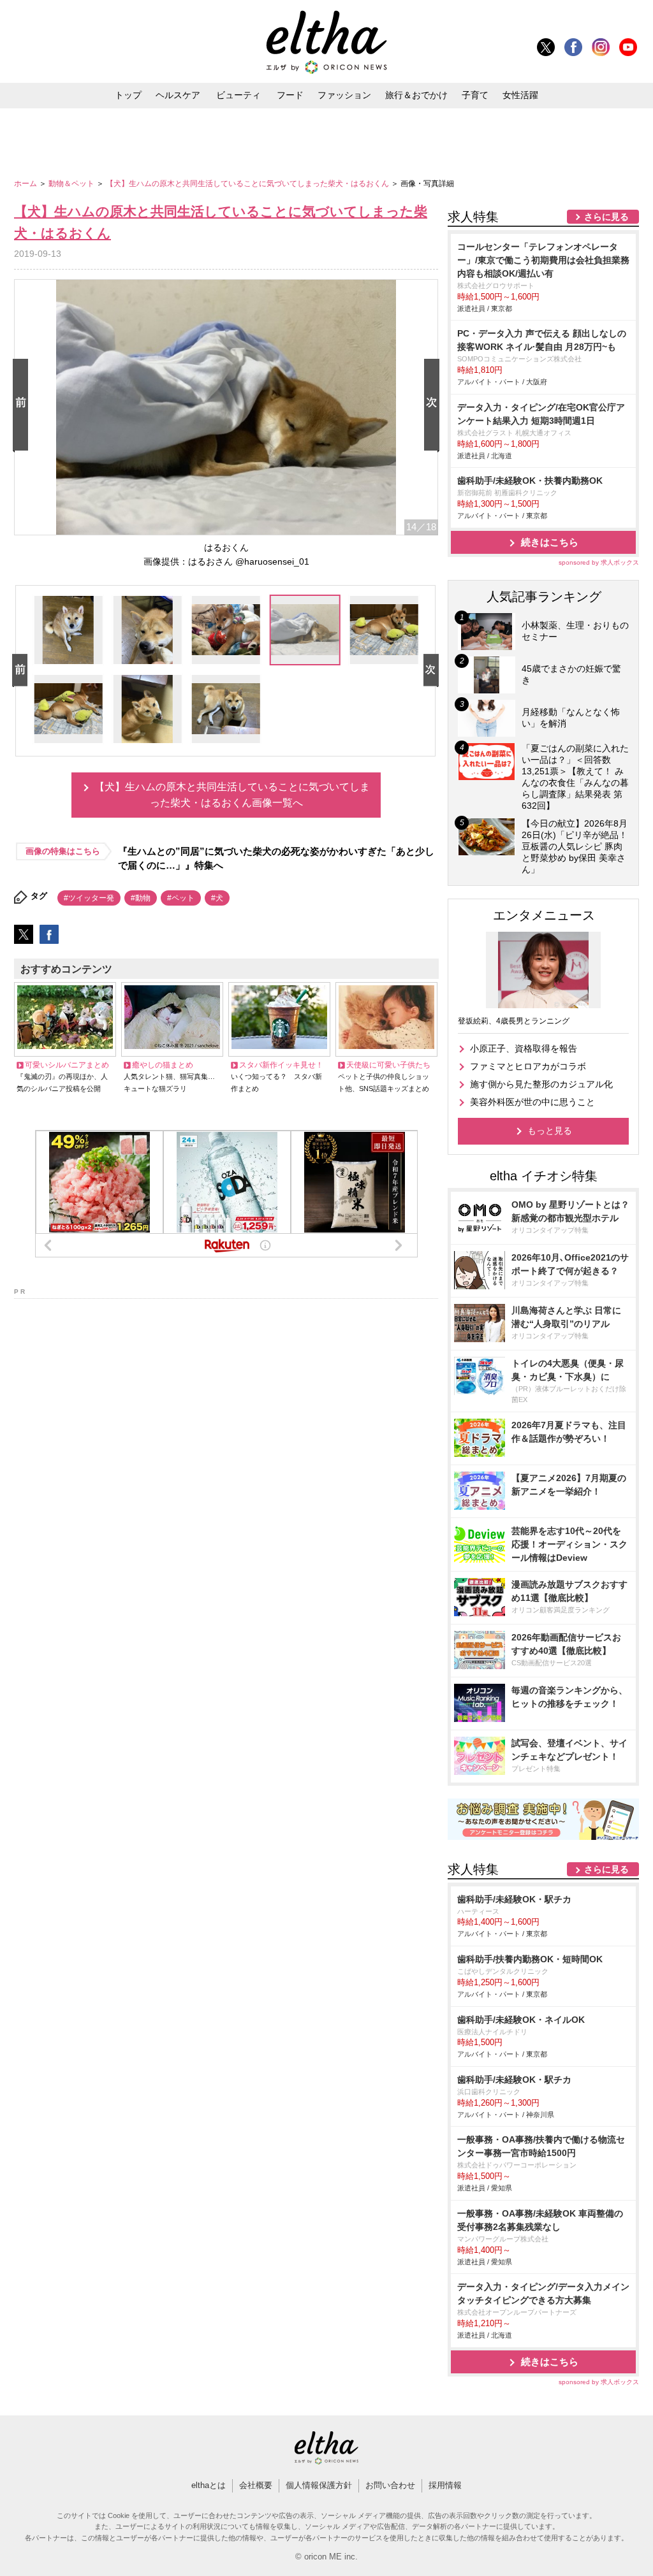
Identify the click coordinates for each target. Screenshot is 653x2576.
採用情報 (445, 2485)
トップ (128, 95)
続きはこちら (550, 542)
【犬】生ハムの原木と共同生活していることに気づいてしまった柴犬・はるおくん (248, 184)
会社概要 (256, 2485)
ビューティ (238, 95)
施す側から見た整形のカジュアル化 (541, 1084)
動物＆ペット (72, 184)
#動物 (141, 898)
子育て (475, 95)
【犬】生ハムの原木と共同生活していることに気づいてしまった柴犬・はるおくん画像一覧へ (232, 795)
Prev (23, 406)
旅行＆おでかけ (416, 95)
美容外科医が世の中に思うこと (532, 1102)
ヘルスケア (178, 95)
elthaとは (209, 2485)
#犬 (217, 898)
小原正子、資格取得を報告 (524, 1048)
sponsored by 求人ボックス (599, 562)
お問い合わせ (390, 2485)
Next (434, 406)
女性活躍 (520, 95)
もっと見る (550, 1131)
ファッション (344, 95)
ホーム (26, 184)
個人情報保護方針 (319, 2485)
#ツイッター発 (89, 898)
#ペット (181, 898)
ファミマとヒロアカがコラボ (528, 1066)
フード (290, 95)
